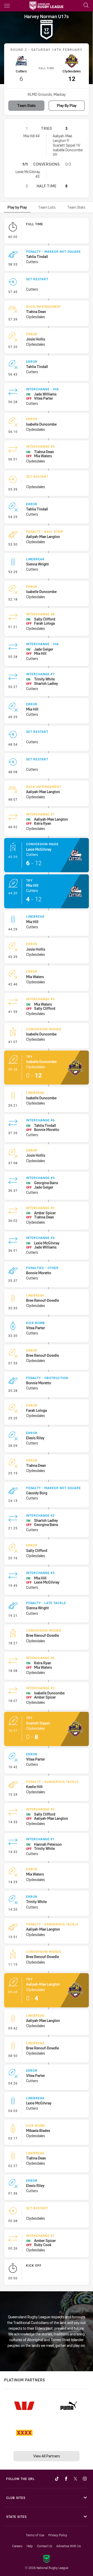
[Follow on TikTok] (57, 2479)
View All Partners (47, 2456)
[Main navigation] (7, 6)
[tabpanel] (47, 1253)
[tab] (17, 207)
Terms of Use (35, 2535)
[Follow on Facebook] (66, 2479)
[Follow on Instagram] (85, 2479)
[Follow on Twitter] (75, 2479)
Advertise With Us (69, 2546)
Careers (17, 2546)
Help (30, 2546)
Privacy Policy (58, 2535)
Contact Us (45, 2546)
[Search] (86, 6)
